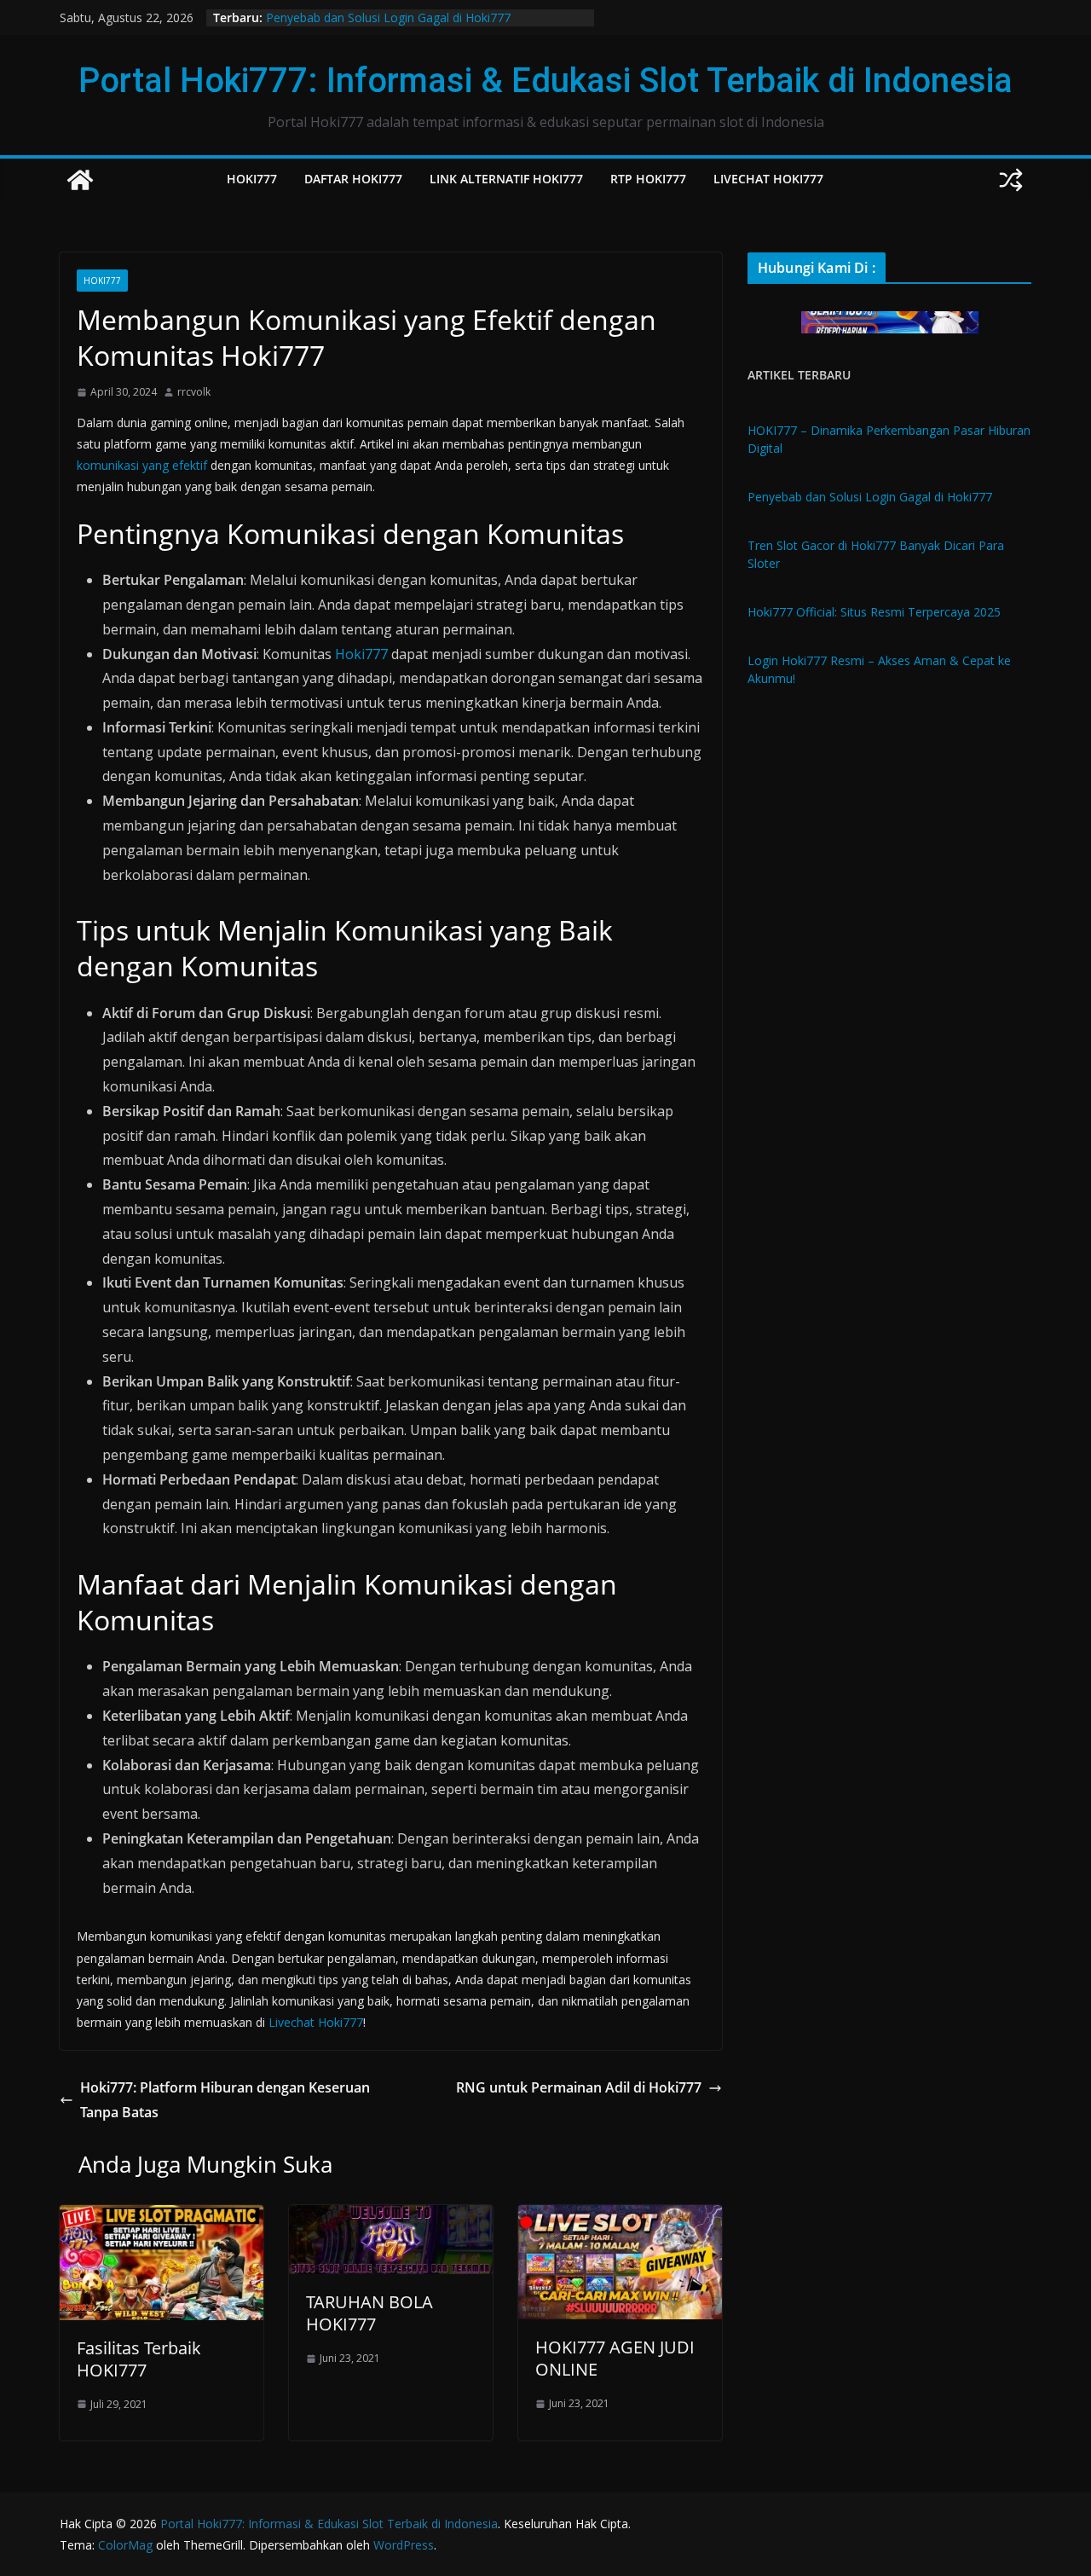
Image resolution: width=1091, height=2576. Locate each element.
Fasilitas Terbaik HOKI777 (139, 2359)
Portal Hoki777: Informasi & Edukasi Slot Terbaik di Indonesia (545, 81)
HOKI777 (252, 179)
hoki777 (102, 281)
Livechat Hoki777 (316, 2022)
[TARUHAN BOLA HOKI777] (391, 2217)
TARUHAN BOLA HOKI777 (369, 2313)
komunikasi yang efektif (142, 465)
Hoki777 (361, 654)
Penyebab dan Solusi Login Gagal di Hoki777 (388, 17)
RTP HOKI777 (648, 179)
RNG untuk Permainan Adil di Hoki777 (579, 2087)
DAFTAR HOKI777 (353, 179)
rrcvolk (194, 392)
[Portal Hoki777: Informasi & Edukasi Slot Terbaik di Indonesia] (80, 180)
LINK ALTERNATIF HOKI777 (506, 179)
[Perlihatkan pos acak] (1011, 180)
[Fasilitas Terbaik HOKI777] (162, 2217)
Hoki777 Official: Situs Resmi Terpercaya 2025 (874, 612)
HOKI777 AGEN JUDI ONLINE (615, 2358)
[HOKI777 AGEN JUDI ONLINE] (620, 2217)
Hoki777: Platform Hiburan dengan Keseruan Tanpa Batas (225, 2100)
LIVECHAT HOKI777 (768, 179)
